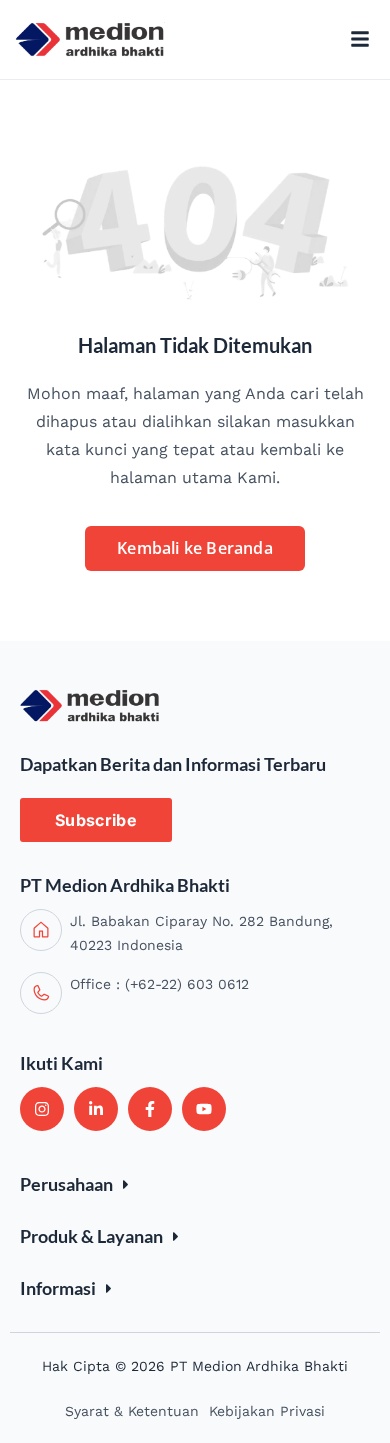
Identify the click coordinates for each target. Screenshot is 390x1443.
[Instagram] (42, 1109)
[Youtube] (204, 1109)
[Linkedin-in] (96, 1109)
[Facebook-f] (150, 1109)
